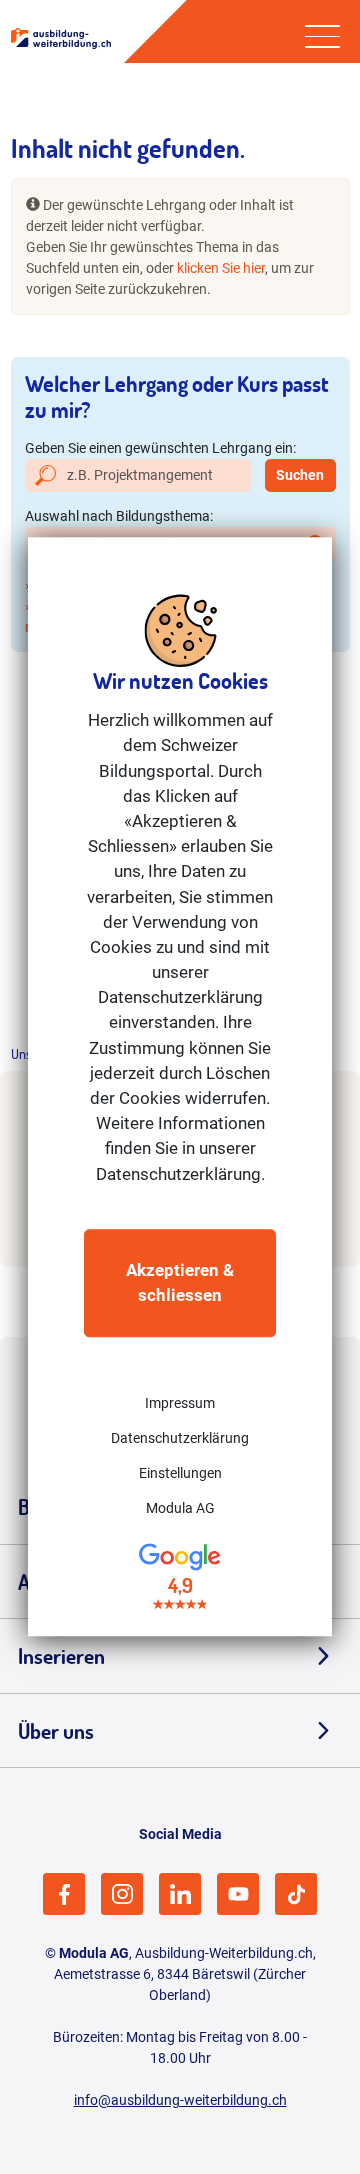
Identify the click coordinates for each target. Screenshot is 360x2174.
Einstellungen (180, 1473)
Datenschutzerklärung (180, 1438)
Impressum (180, 1403)
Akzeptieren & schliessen (180, 1282)
